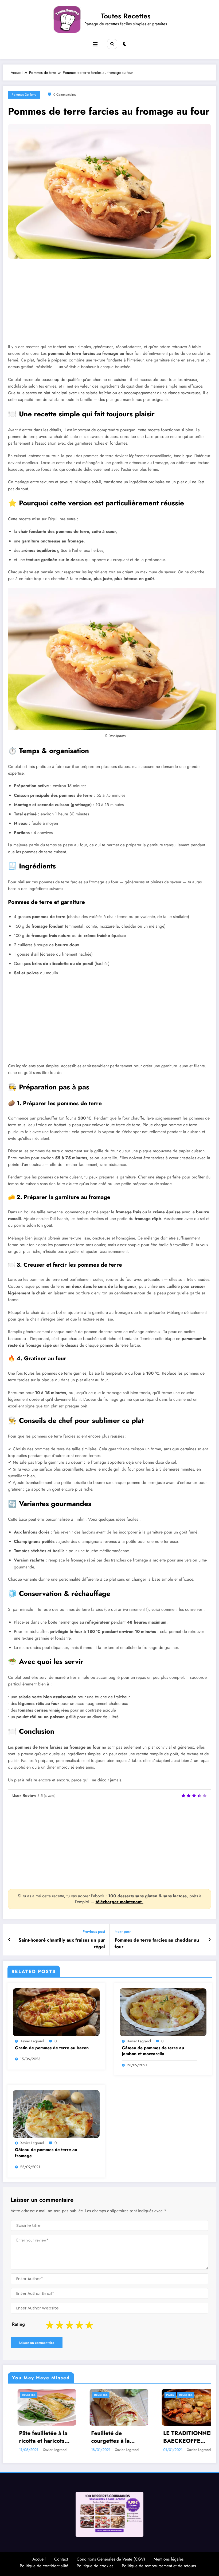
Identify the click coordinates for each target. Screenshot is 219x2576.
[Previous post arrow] (9, 1940)
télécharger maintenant (119, 1902)
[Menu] (95, 45)
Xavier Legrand (32, 2041)
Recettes (58, 2395)
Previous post (94, 1932)
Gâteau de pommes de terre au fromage (46, 2153)
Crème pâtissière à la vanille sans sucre (135, 2439)
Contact (61, 2561)
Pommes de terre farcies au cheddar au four (157, 1943)
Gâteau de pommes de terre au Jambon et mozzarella (153, 2051)
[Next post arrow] (210, 1940)
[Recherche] (112, 44)
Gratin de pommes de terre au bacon (52, 2048)
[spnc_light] (125, 44)
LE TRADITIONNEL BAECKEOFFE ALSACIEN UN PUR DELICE (61, 2437)
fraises (188, 2395)
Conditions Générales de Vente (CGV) (111, 2561)
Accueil (39, 2561)
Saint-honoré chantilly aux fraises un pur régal (62, 1943)
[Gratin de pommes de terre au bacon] (56, 2012)
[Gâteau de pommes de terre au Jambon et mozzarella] (163, 2012)
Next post (123, 1932)
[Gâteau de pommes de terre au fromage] (56, 2114)
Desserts (117, 2395)
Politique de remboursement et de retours (159, 2568)
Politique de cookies (95, 2568)
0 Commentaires (65, 95)
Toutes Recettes (126, 16)
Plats (42, 2395)
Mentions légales (169, 2561)
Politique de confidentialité (44, 2568)
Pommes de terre (24, 95)
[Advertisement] (109, 305)
